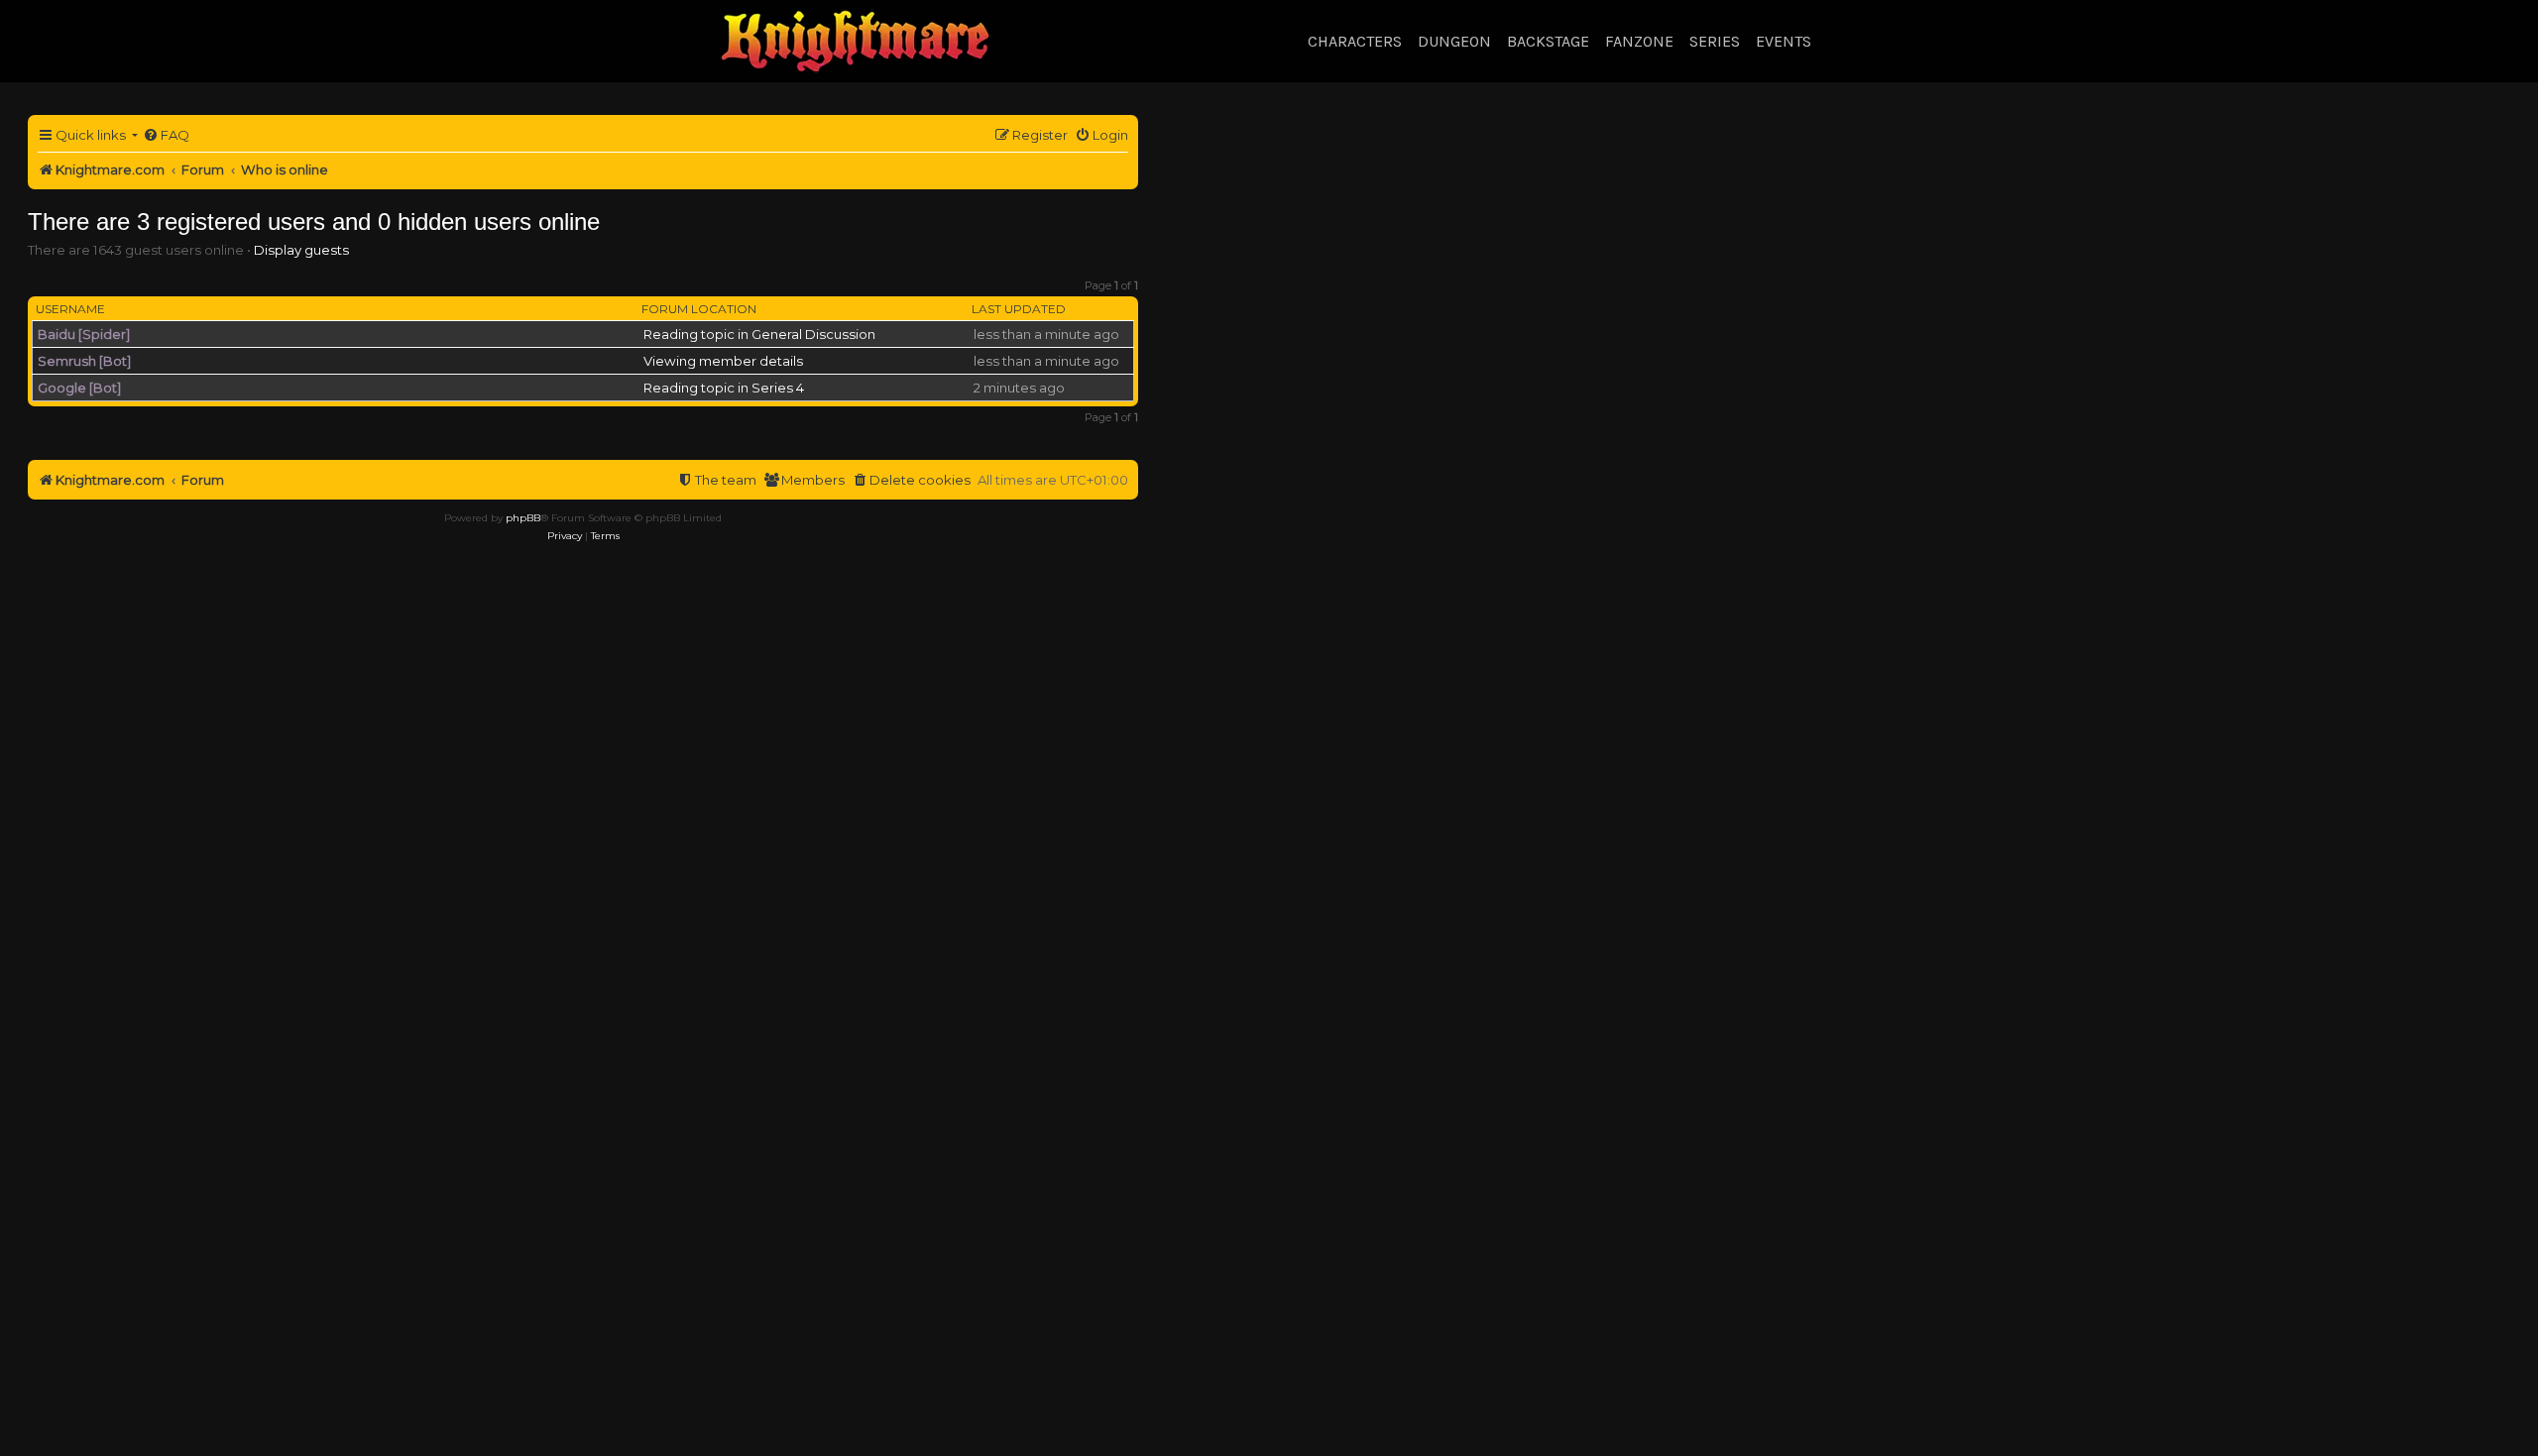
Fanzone (1639, 41)
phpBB (523, 518)
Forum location (699, 309)
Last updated (1019, 309)
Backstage (1548, 41)
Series (1715, 41)
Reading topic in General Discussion (759, 334)
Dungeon (1454, 41)
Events (1784, 41)
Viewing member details (723, 361)
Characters (1355, 41)
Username (70, 309)
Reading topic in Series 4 (724, 388)
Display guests (301, 250)
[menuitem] (166, 135)
